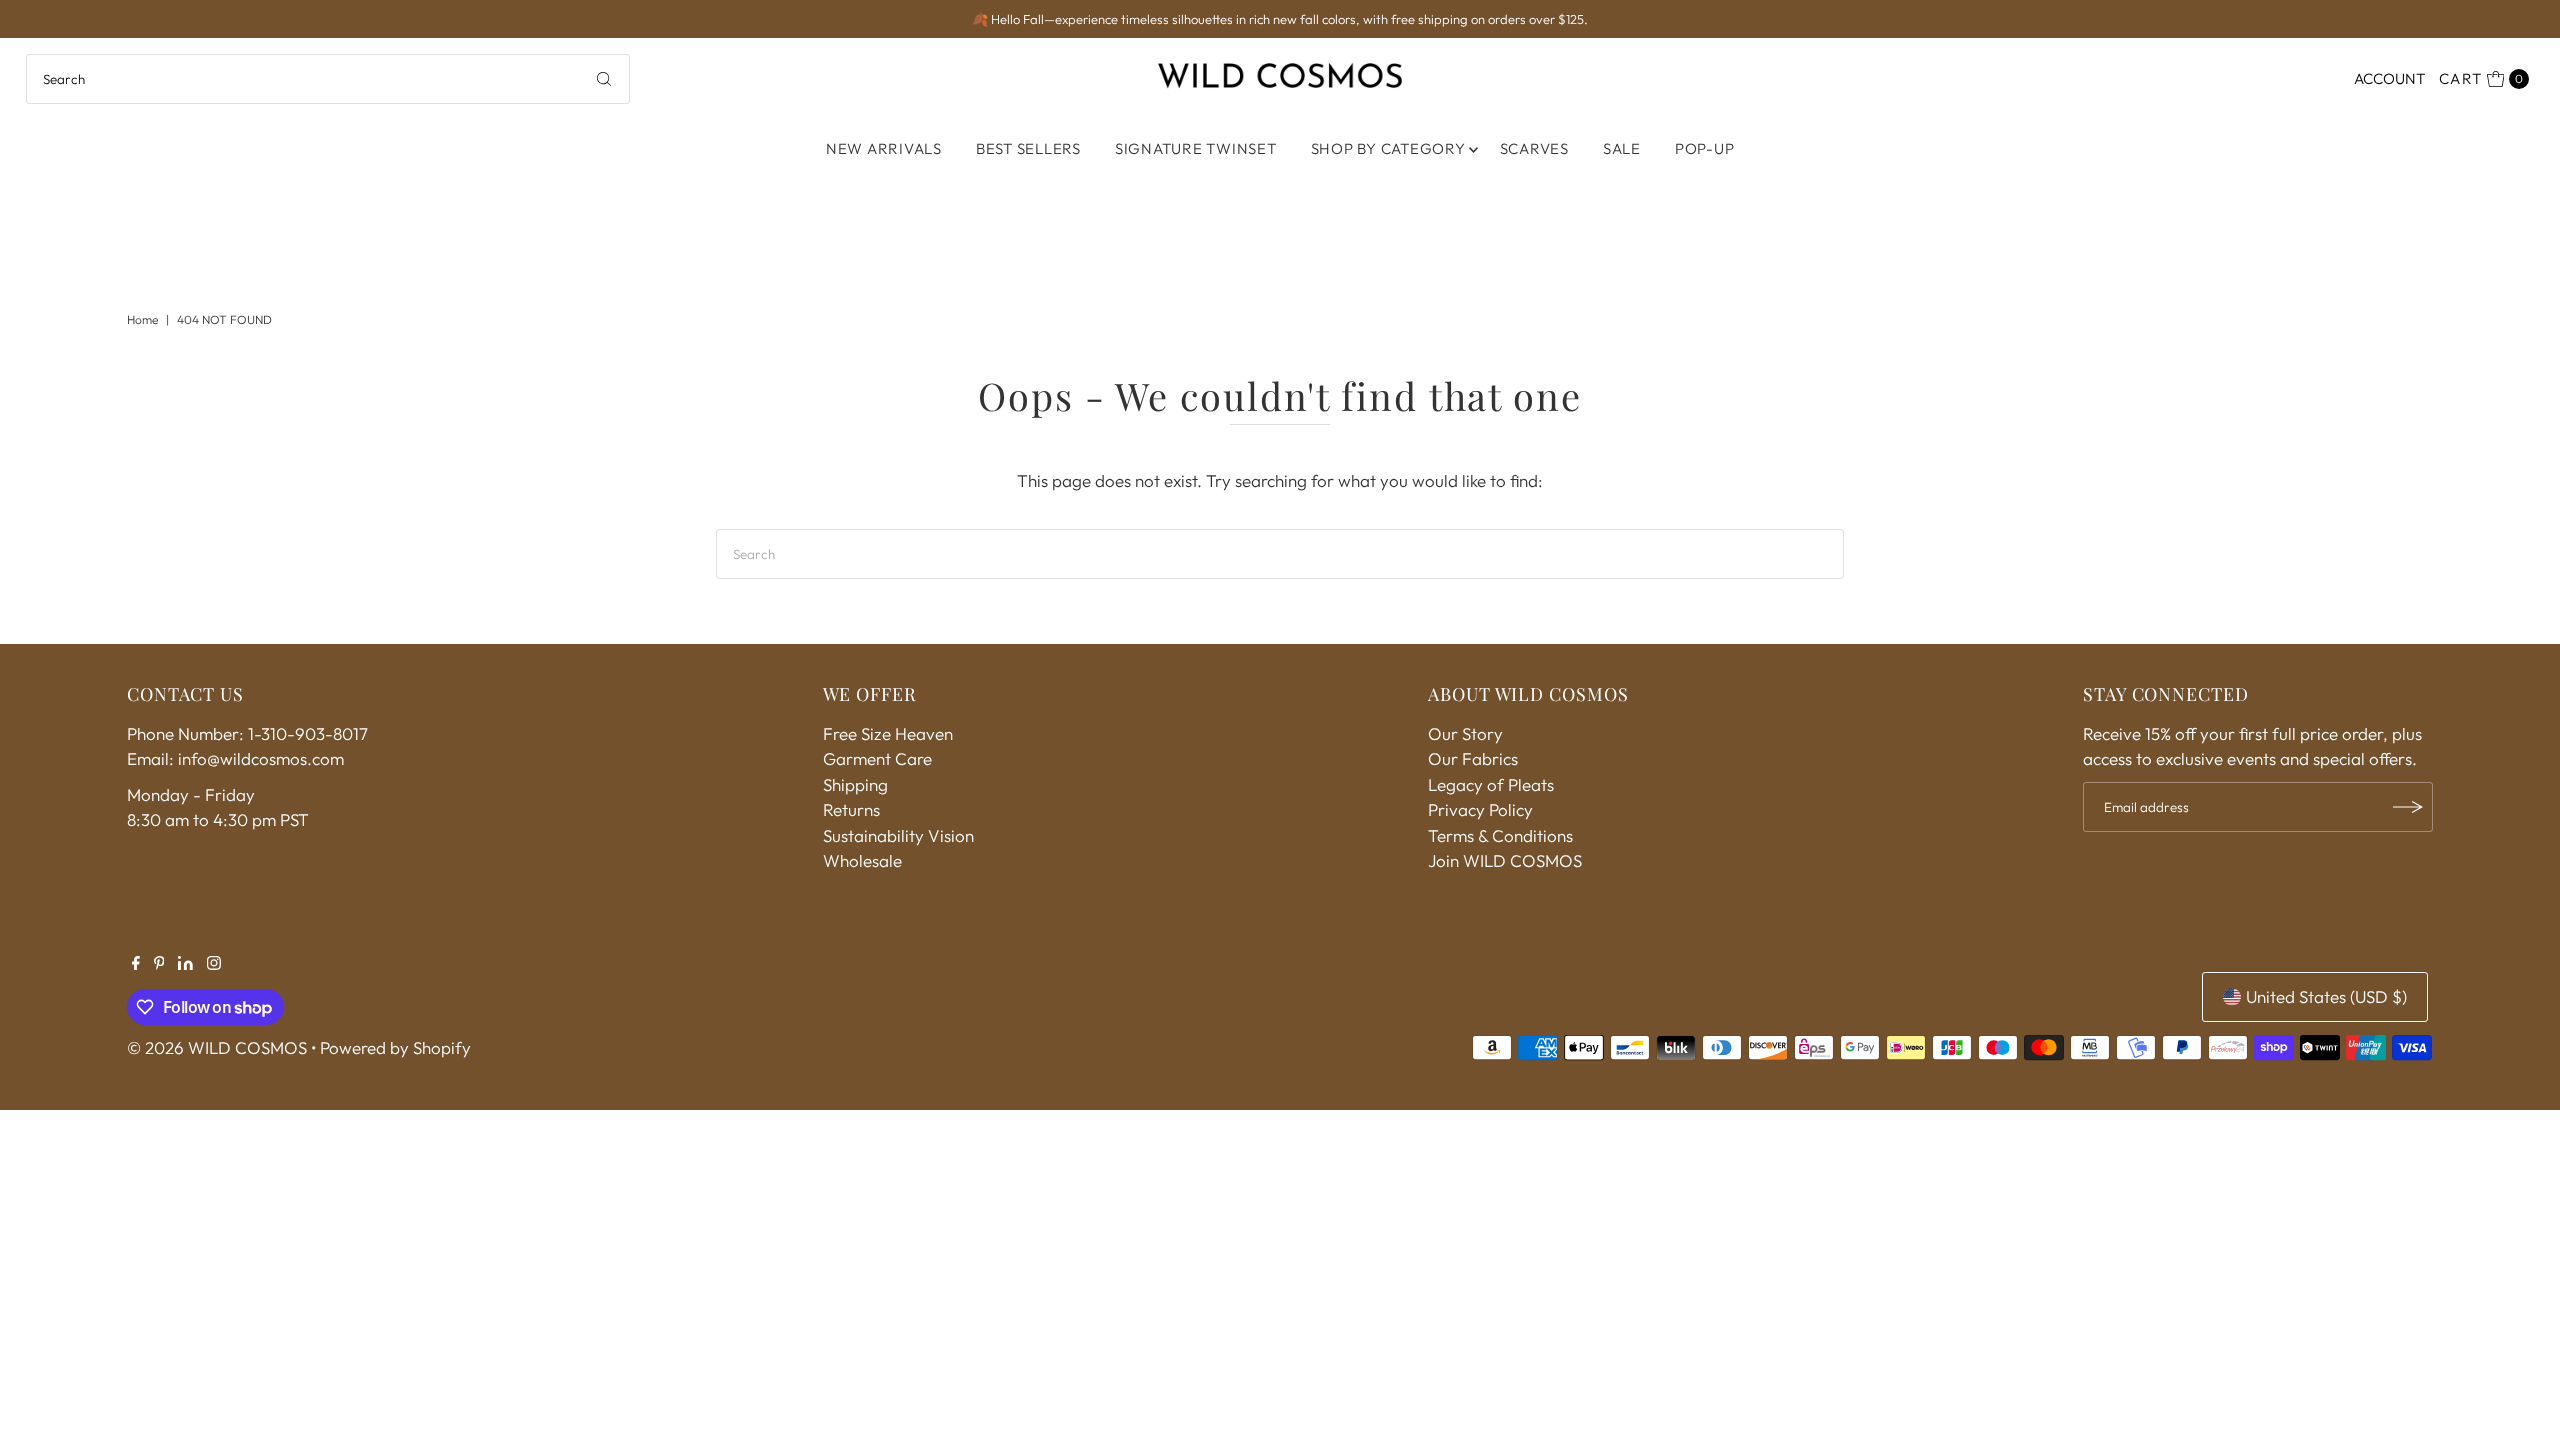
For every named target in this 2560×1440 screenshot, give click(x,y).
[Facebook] (136, 964)
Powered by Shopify (395, 1047)
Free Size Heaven (888, 733)
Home (142, 319)
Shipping (855, 784)
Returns (851, 809)
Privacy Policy (1480, 809)
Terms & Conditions (1500, 835)
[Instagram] (214, 964)
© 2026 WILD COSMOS (217, 1047)
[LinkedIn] (185, 964)
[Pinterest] (159, 964)
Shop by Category (1388, 148)
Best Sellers (1028, 148)
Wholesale (862, 860)
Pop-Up (1705, 148)
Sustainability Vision (898, 835)
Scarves (1534, 148)
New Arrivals (884, 148)
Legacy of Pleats (1491, 784)
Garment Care (877, 758)
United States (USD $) (2326, 996)
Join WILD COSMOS (1505, 860)
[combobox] (328, 79)
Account (2389, 78)
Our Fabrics (1473, 758)
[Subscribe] (2408, 807)
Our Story (1465, 733)
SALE (1622, 148)
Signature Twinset (1196, 148)
